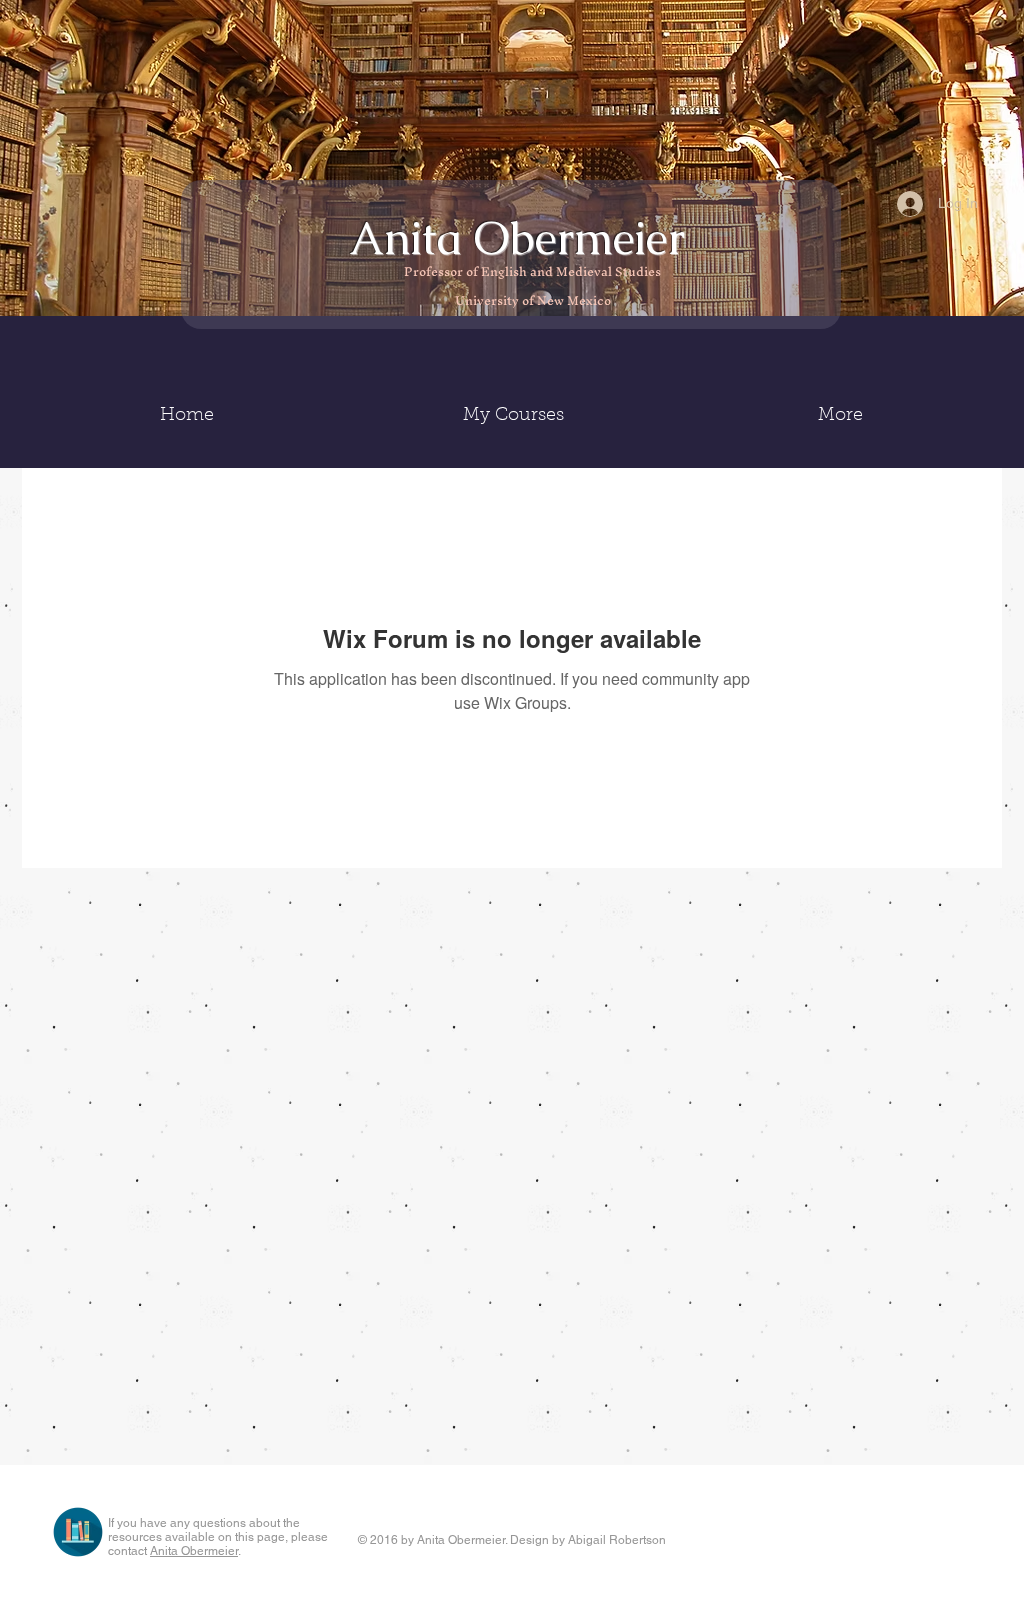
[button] (513, 416)
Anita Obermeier (523, 238)
